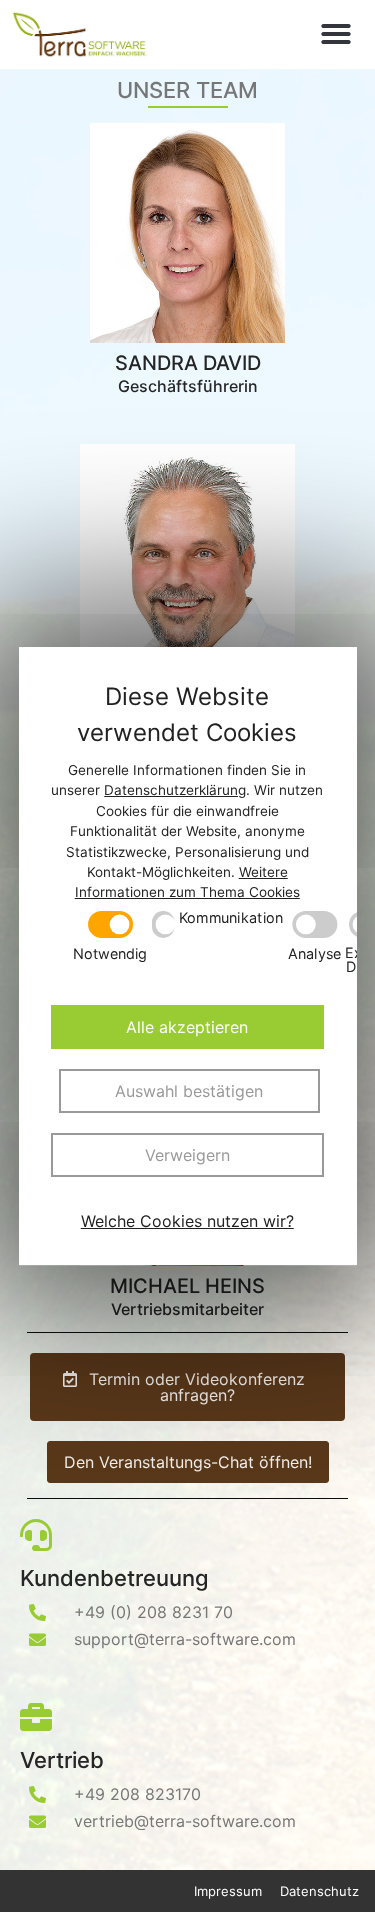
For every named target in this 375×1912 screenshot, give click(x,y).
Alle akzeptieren (188, 1027)
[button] (336, 34)
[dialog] (188, 956)
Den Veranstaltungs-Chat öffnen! (188, 1462)
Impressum (228, 1891)
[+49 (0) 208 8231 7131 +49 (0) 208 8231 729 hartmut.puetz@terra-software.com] (187, 554)
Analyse (314, 953)
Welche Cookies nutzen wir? (187, 1221)
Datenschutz (319, 1891)
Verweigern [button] (187, 1155)
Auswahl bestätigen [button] (190, 1091)
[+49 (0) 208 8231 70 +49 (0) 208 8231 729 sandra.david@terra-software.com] (187, 233)
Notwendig (110, 953)
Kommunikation (231, 919)
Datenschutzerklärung (176, 791)
